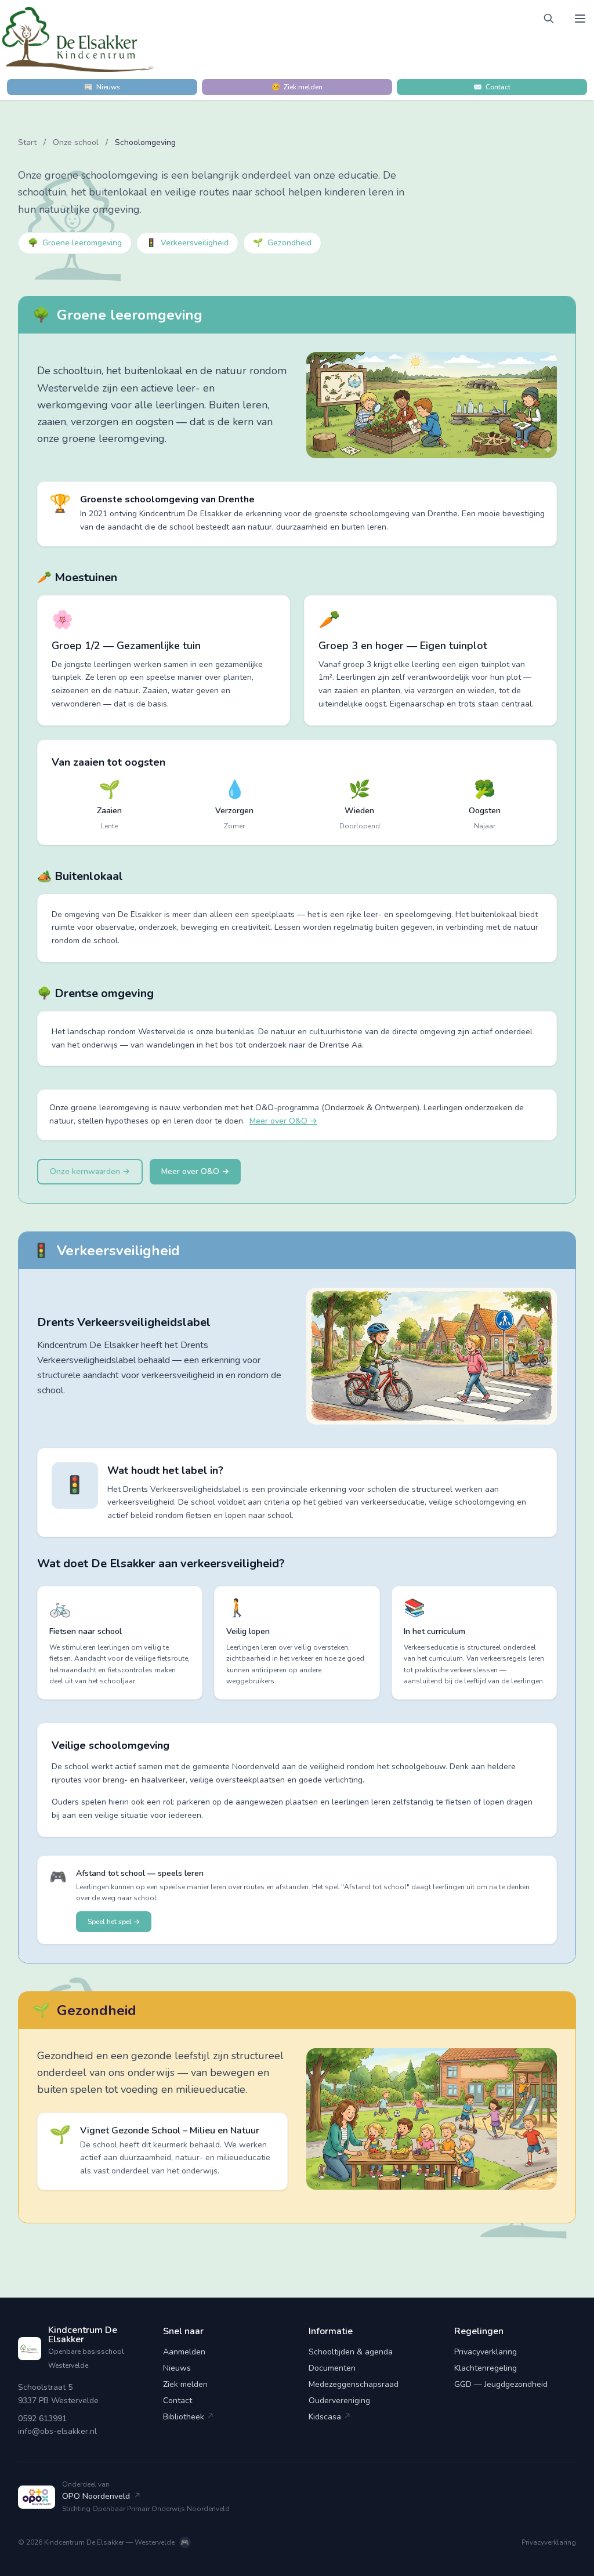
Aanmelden (184, 2352)
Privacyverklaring (486, 2352)
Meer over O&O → (283, 1121)
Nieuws (177, 2368)
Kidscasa (330, 2417)
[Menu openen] (580, 19)
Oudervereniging (339, 2401)
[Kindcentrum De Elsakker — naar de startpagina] (78, 39)
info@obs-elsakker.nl (57, 2431)
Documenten (332, 2368)
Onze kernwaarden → (90, 1171)
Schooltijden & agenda (351, 2352)
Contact (178, 2401)
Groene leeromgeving (75, 243)
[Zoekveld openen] (549, 19)
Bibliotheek (189, 2417)
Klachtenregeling (486, 2368)
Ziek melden (185, 2384)
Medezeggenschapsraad (354, 2384)
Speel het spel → (114, 1922)
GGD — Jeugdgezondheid (501, 2384)
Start (27, 142)
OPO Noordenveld (102, 2496)
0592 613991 (42, 2419)
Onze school (77, 142)
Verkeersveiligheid (187, 243)
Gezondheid (282, 243)
